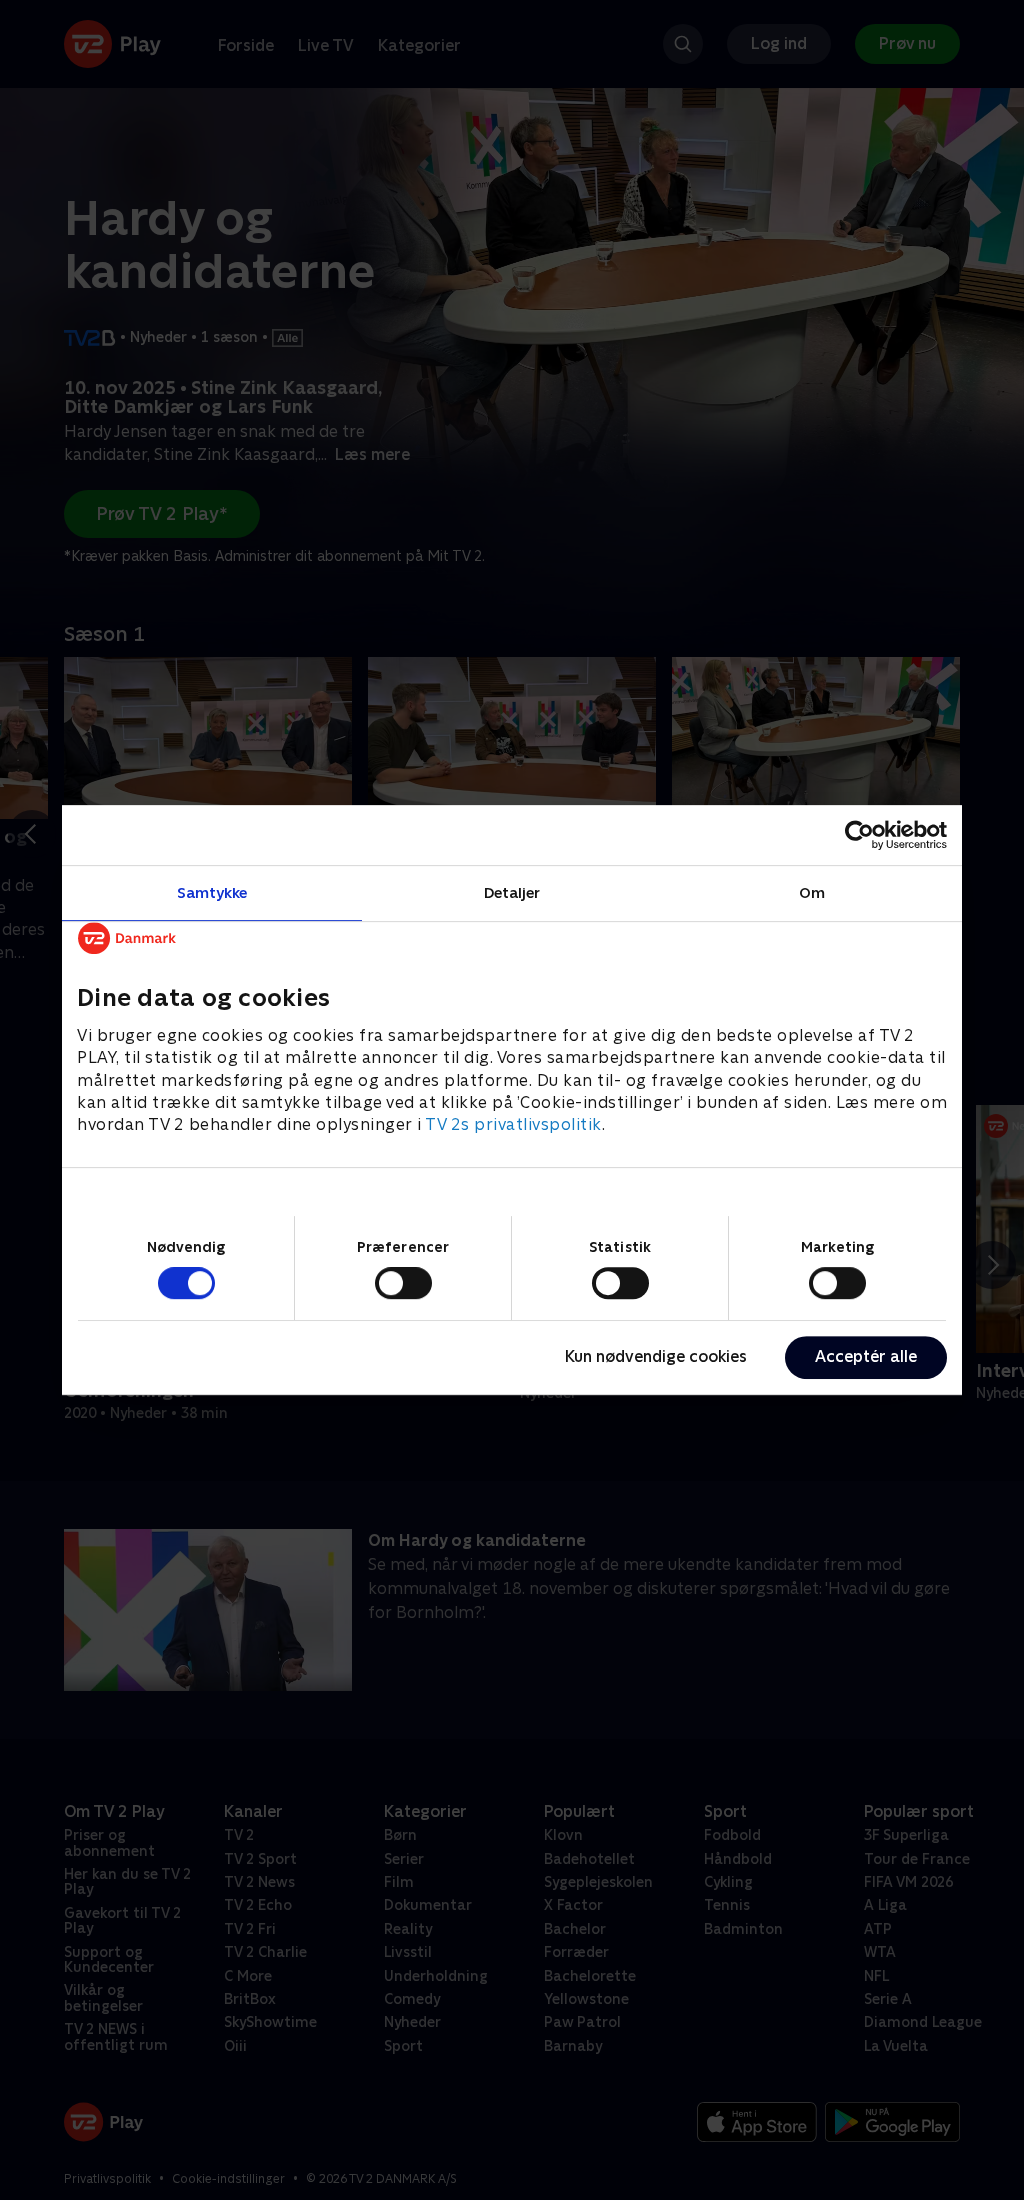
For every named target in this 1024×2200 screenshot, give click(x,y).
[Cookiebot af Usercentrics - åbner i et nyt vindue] (859, 835)
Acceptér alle (866, 1356)
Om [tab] (812, 892)
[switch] (403, 1283)
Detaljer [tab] (512, 892)
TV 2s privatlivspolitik (513, 1125)
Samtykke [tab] (212, 892)
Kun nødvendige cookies (656, 1356)
